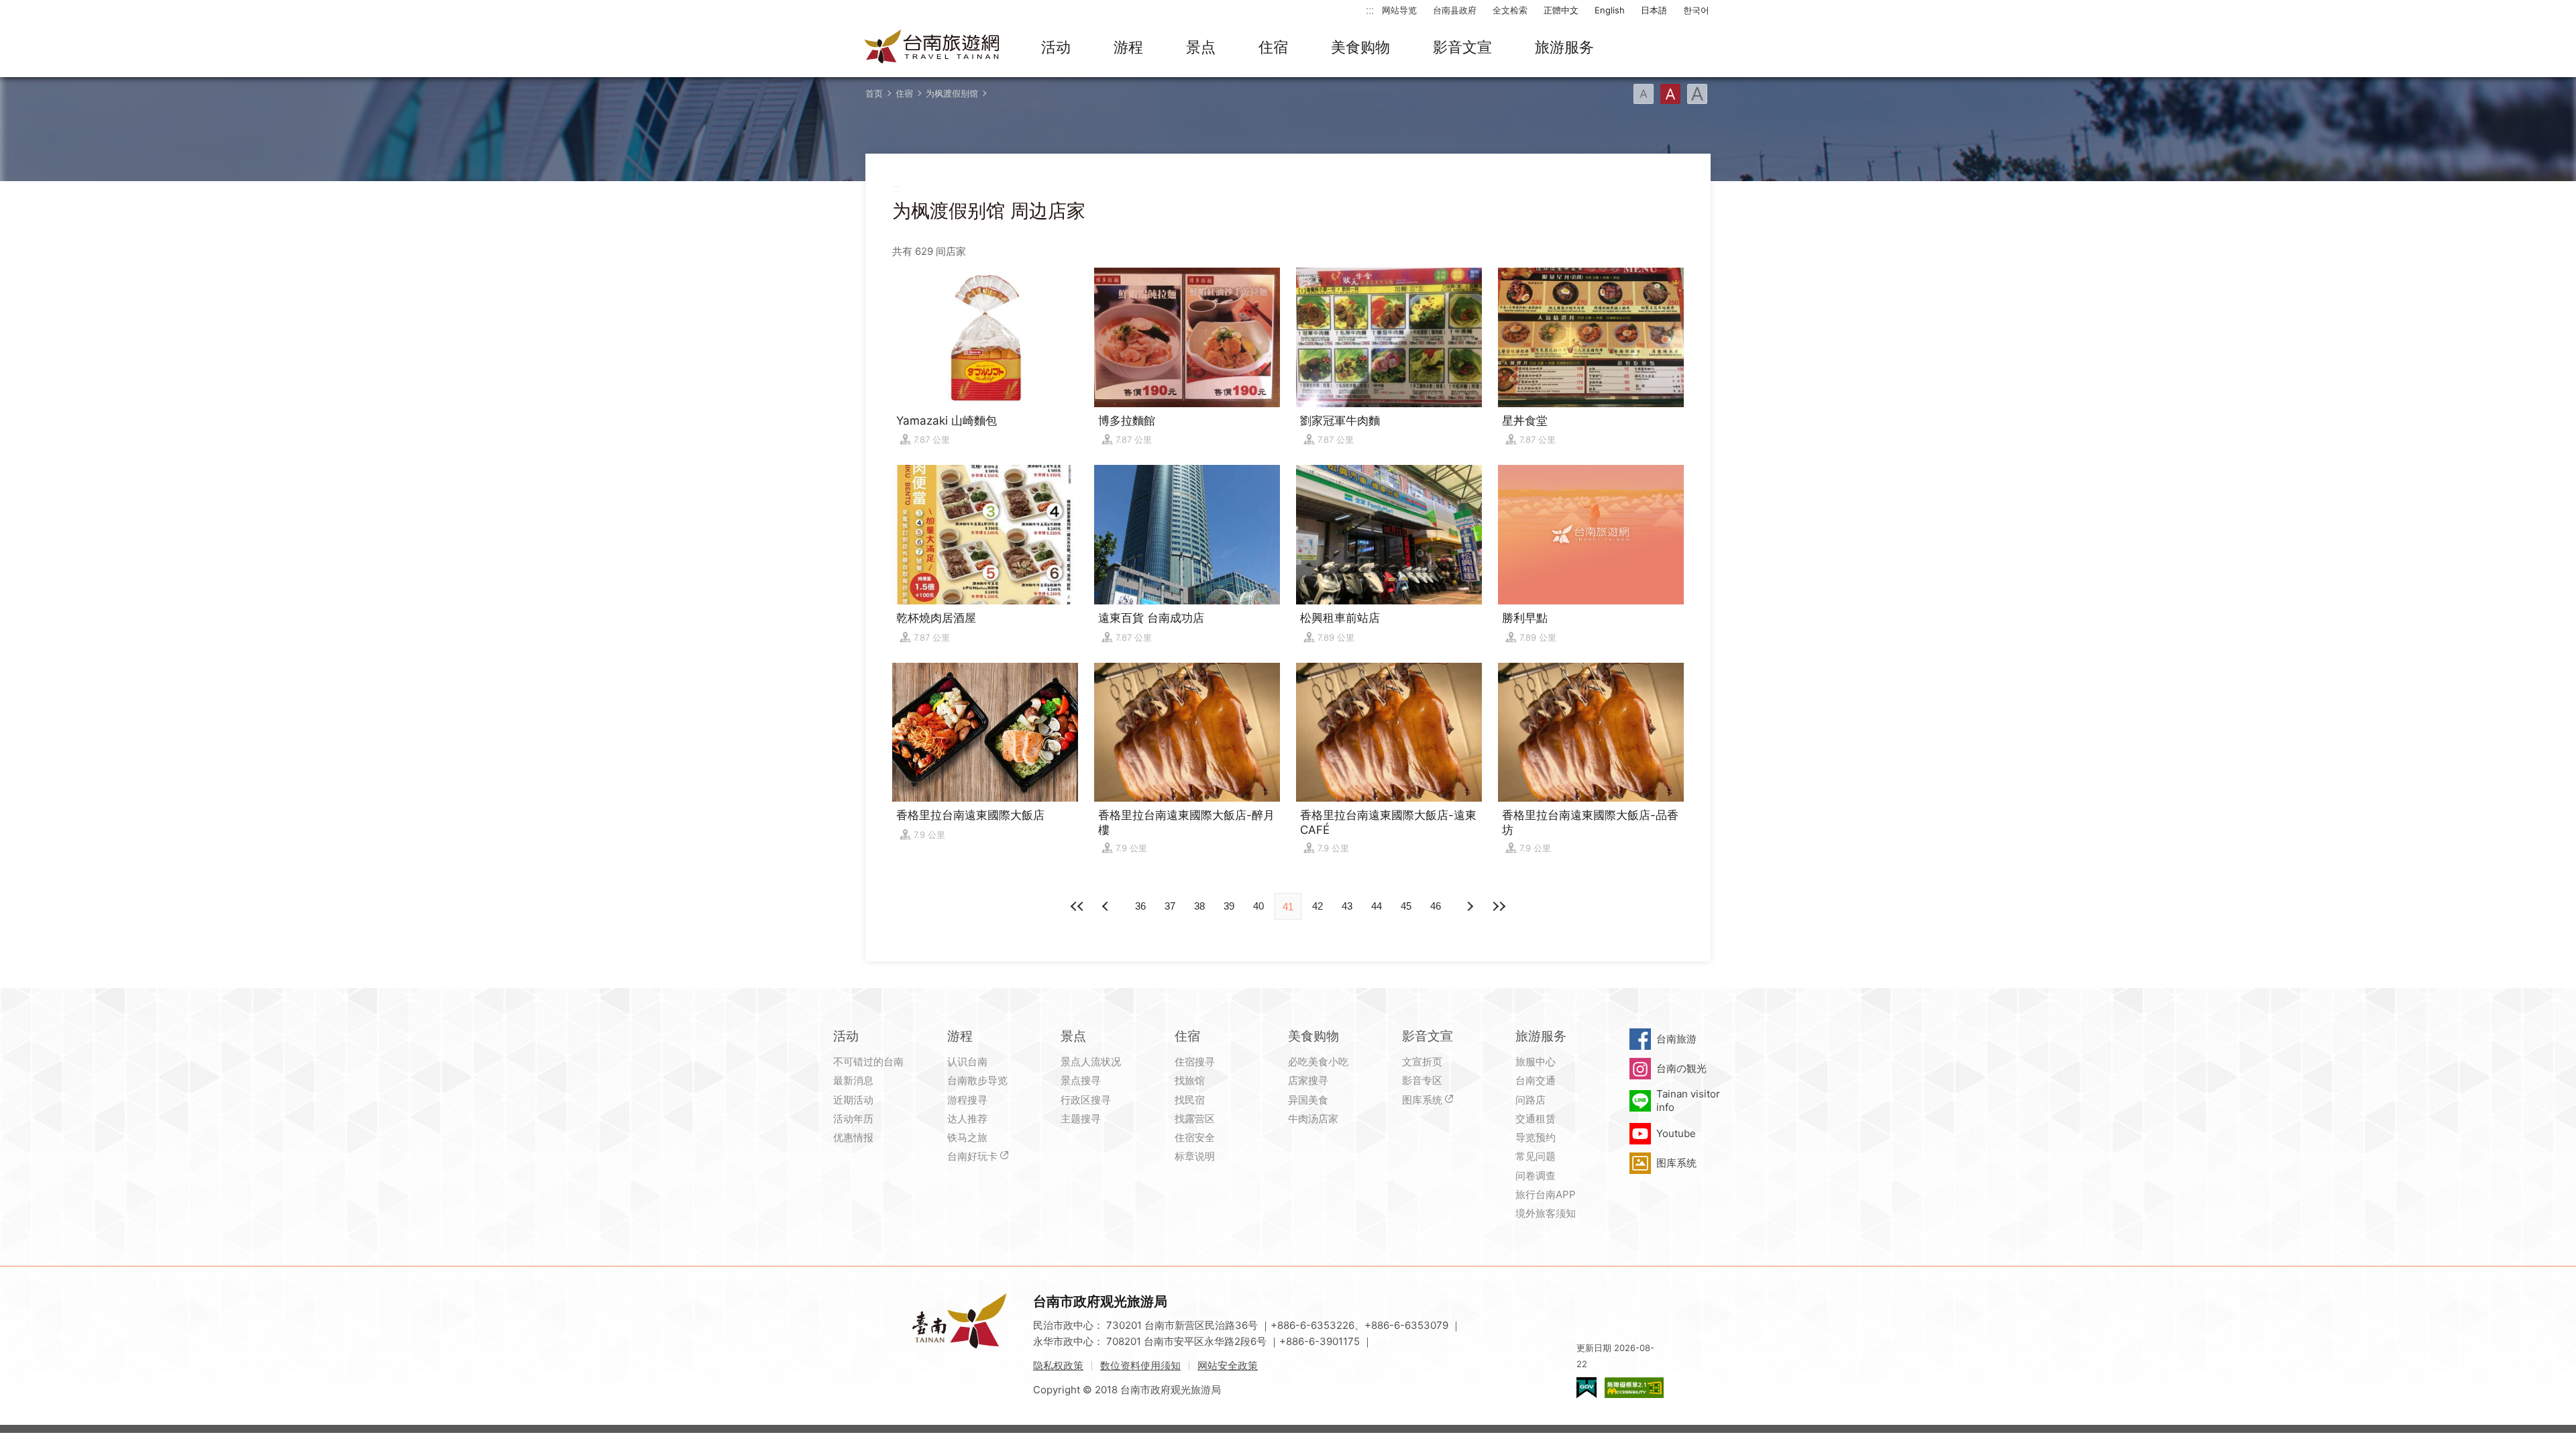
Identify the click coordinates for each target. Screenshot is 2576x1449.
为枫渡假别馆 (952, 93)
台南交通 (1536, 1080)
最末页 (1499, 906)
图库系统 (1422, 1100)
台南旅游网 (932, 48)
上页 (1469, 906)
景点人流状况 (1091, 1062)
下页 (1107, 906)
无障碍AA (1634, 1388)
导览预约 (1536, 1137)
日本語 (1654, 10)
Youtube (1676, 1133)
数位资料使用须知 (1140, 1365)
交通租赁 (1536, 1119)
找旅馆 (1190, 1080)
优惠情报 (853, 1137)
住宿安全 (1195, 1137)
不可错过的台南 (868, 1062)
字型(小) (1644, 94)
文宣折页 (1422, 1062)
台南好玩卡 (972, 1156)
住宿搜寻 (1195, 1062)
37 (1170, 906)
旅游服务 (1564, 47)
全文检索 (1510, 10)
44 (1377, 906)
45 (1406, 906)
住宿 (1273, 47)
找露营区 (1195, 1119)
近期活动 (853, 1100)
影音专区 (1422, 1080)
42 (1318, 906)
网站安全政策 (1228, 1365)
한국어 (1696, 10)
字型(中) (1670, 94)
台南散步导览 (977, 1080)
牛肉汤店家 (1313, 1119)
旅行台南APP (1546, 1194)
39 (1229, 906)
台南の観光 (1681, 1068)
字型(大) (1697, 94)
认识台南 (967, 1062)
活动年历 (853, 1119)
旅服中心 (1536, 1062)
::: (1370, 10)
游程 (1128, 47)
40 (1258, 906)
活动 (1056, 47)
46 (1436, 906)
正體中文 (1561, 10)
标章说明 (1195, 1156)
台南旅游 (1676, 1039)
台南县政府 (1455, 10)
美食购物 (1360, 47)
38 (1199, 906)
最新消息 (853, 1080)
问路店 (1531, 1100)
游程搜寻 (967, 1100)
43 (1347, 906)
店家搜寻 (1308, 1080)
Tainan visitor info (1688, 1101)
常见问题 (1536, 1156)
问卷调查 (1536, 1176)
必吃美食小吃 (1318, 1062)
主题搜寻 (1081, 1119)
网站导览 (1399, 10)
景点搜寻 (1081, 1080)
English (1610, 10)
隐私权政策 (1058, 1365)
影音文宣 (1462, 47)
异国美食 (1308, 1100)
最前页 (1077, 906)
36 (1140, 906)
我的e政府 (1587, 1388)
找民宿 (1190, 1100)
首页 (874, 93)
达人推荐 (967, 1119)
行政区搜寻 (1086, 1100)
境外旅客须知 (1546, 1213)
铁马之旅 (967, 1137)
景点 (1201, 47)
